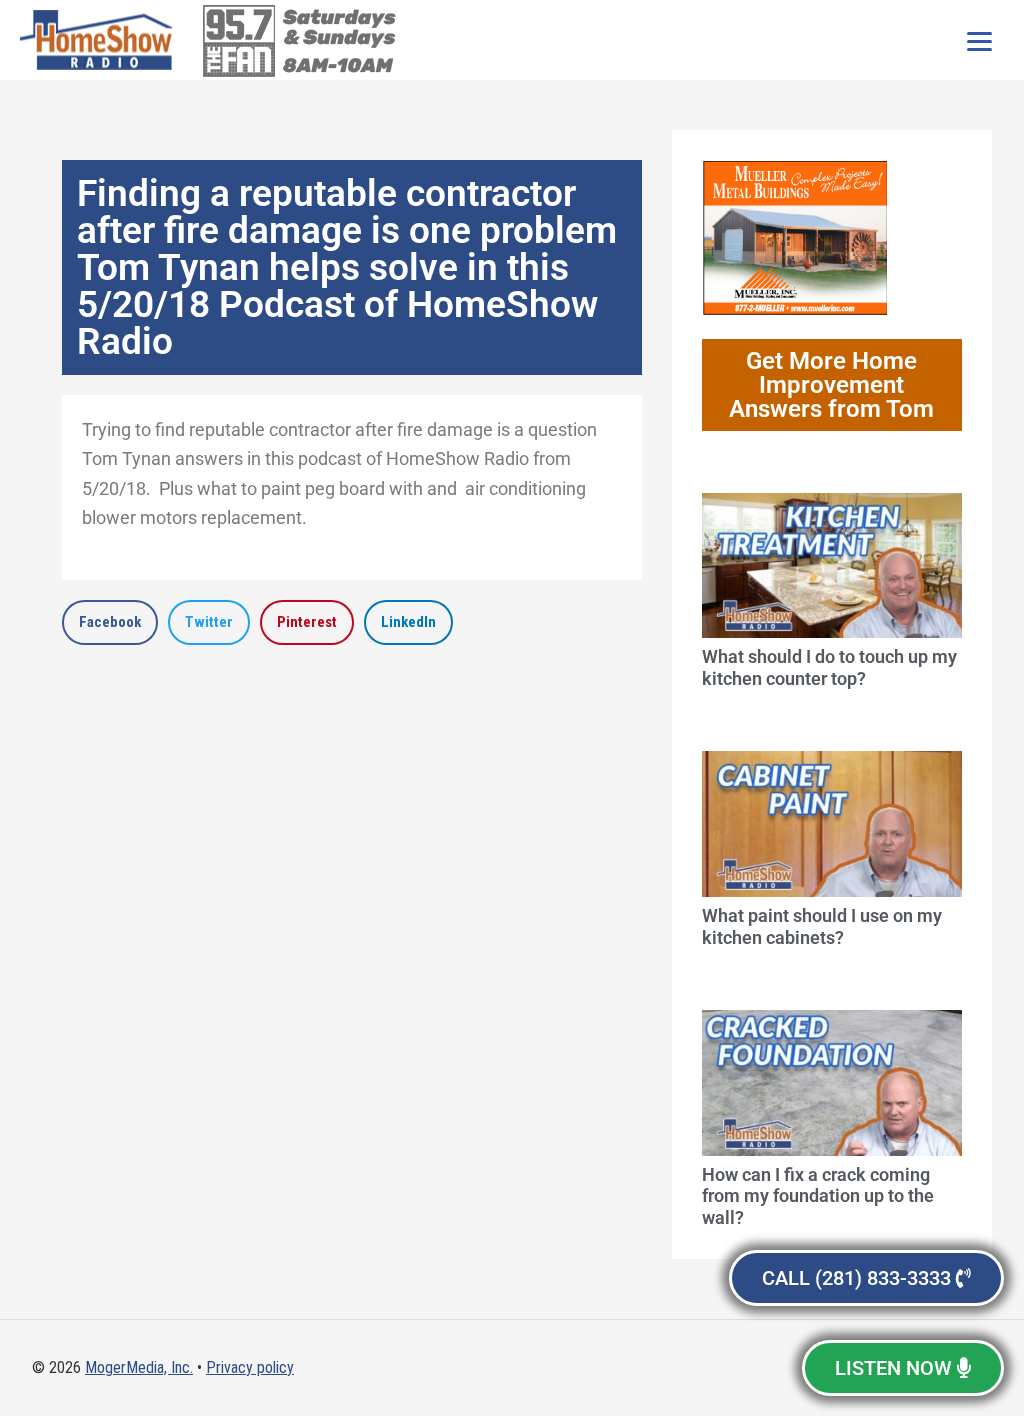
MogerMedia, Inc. (139, 1367)
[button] (110, 622)
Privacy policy (250, 1367)
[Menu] (979, 40)
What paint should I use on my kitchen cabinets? (822, 926)
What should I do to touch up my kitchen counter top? (829, 667)
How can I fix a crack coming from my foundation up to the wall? (818, 1196)
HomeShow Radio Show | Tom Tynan (100, 40)
